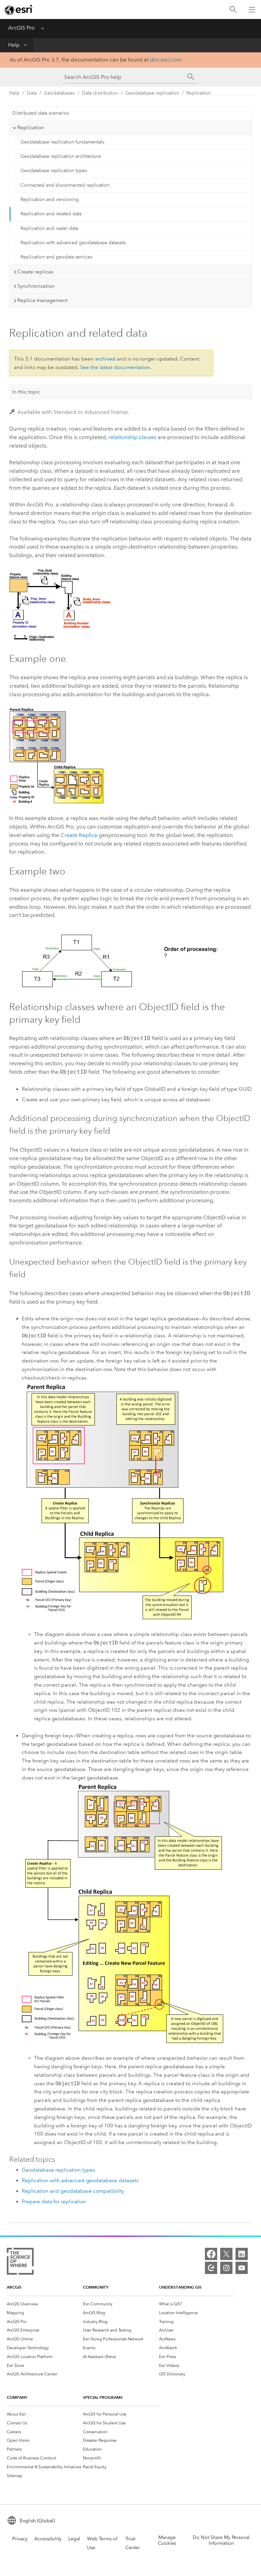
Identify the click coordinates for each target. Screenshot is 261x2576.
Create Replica (79, 835)
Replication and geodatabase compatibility (73, 2191)
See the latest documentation (115, 367)
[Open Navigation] (252, 10)
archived (105, 359)
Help (14, 45)
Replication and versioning (50, 199)
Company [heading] (17, 2397)
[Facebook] (211, 2254)
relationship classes (132, 437)
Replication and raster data (49, 228)
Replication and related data (51, 214)
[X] (226, 2254)
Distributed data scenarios (41, 113)
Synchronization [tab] (36, 286)
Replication (198, 93)
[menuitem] (45, 2304)
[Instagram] (226, 2268)
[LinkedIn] (242, 2254)
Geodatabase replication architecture (61, 156)
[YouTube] (242, 2268)
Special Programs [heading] (103, 2397)
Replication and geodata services (56, 257)
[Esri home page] (19, 10)
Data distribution (100, 93)
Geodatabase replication (152, 93)
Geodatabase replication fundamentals (62, 142)
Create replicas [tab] (35, 272)
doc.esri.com (166, 60)
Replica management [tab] (42, 300)
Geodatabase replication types (54, 171)
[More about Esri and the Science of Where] (20, 2263)
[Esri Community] (211, 2268)
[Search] (233, 10)
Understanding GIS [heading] (180, 2287)
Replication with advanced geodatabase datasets (73, 243)
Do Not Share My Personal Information (221, 2540)
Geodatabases (59, 93)
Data (32, 93)
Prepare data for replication (54, 2202)
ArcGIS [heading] (14, 2287)
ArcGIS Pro (21, 28)
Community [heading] (96, 2287)
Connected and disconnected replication (65, 185)
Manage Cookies (167, 2540)
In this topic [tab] (26, 392)
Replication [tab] (31, 128)
